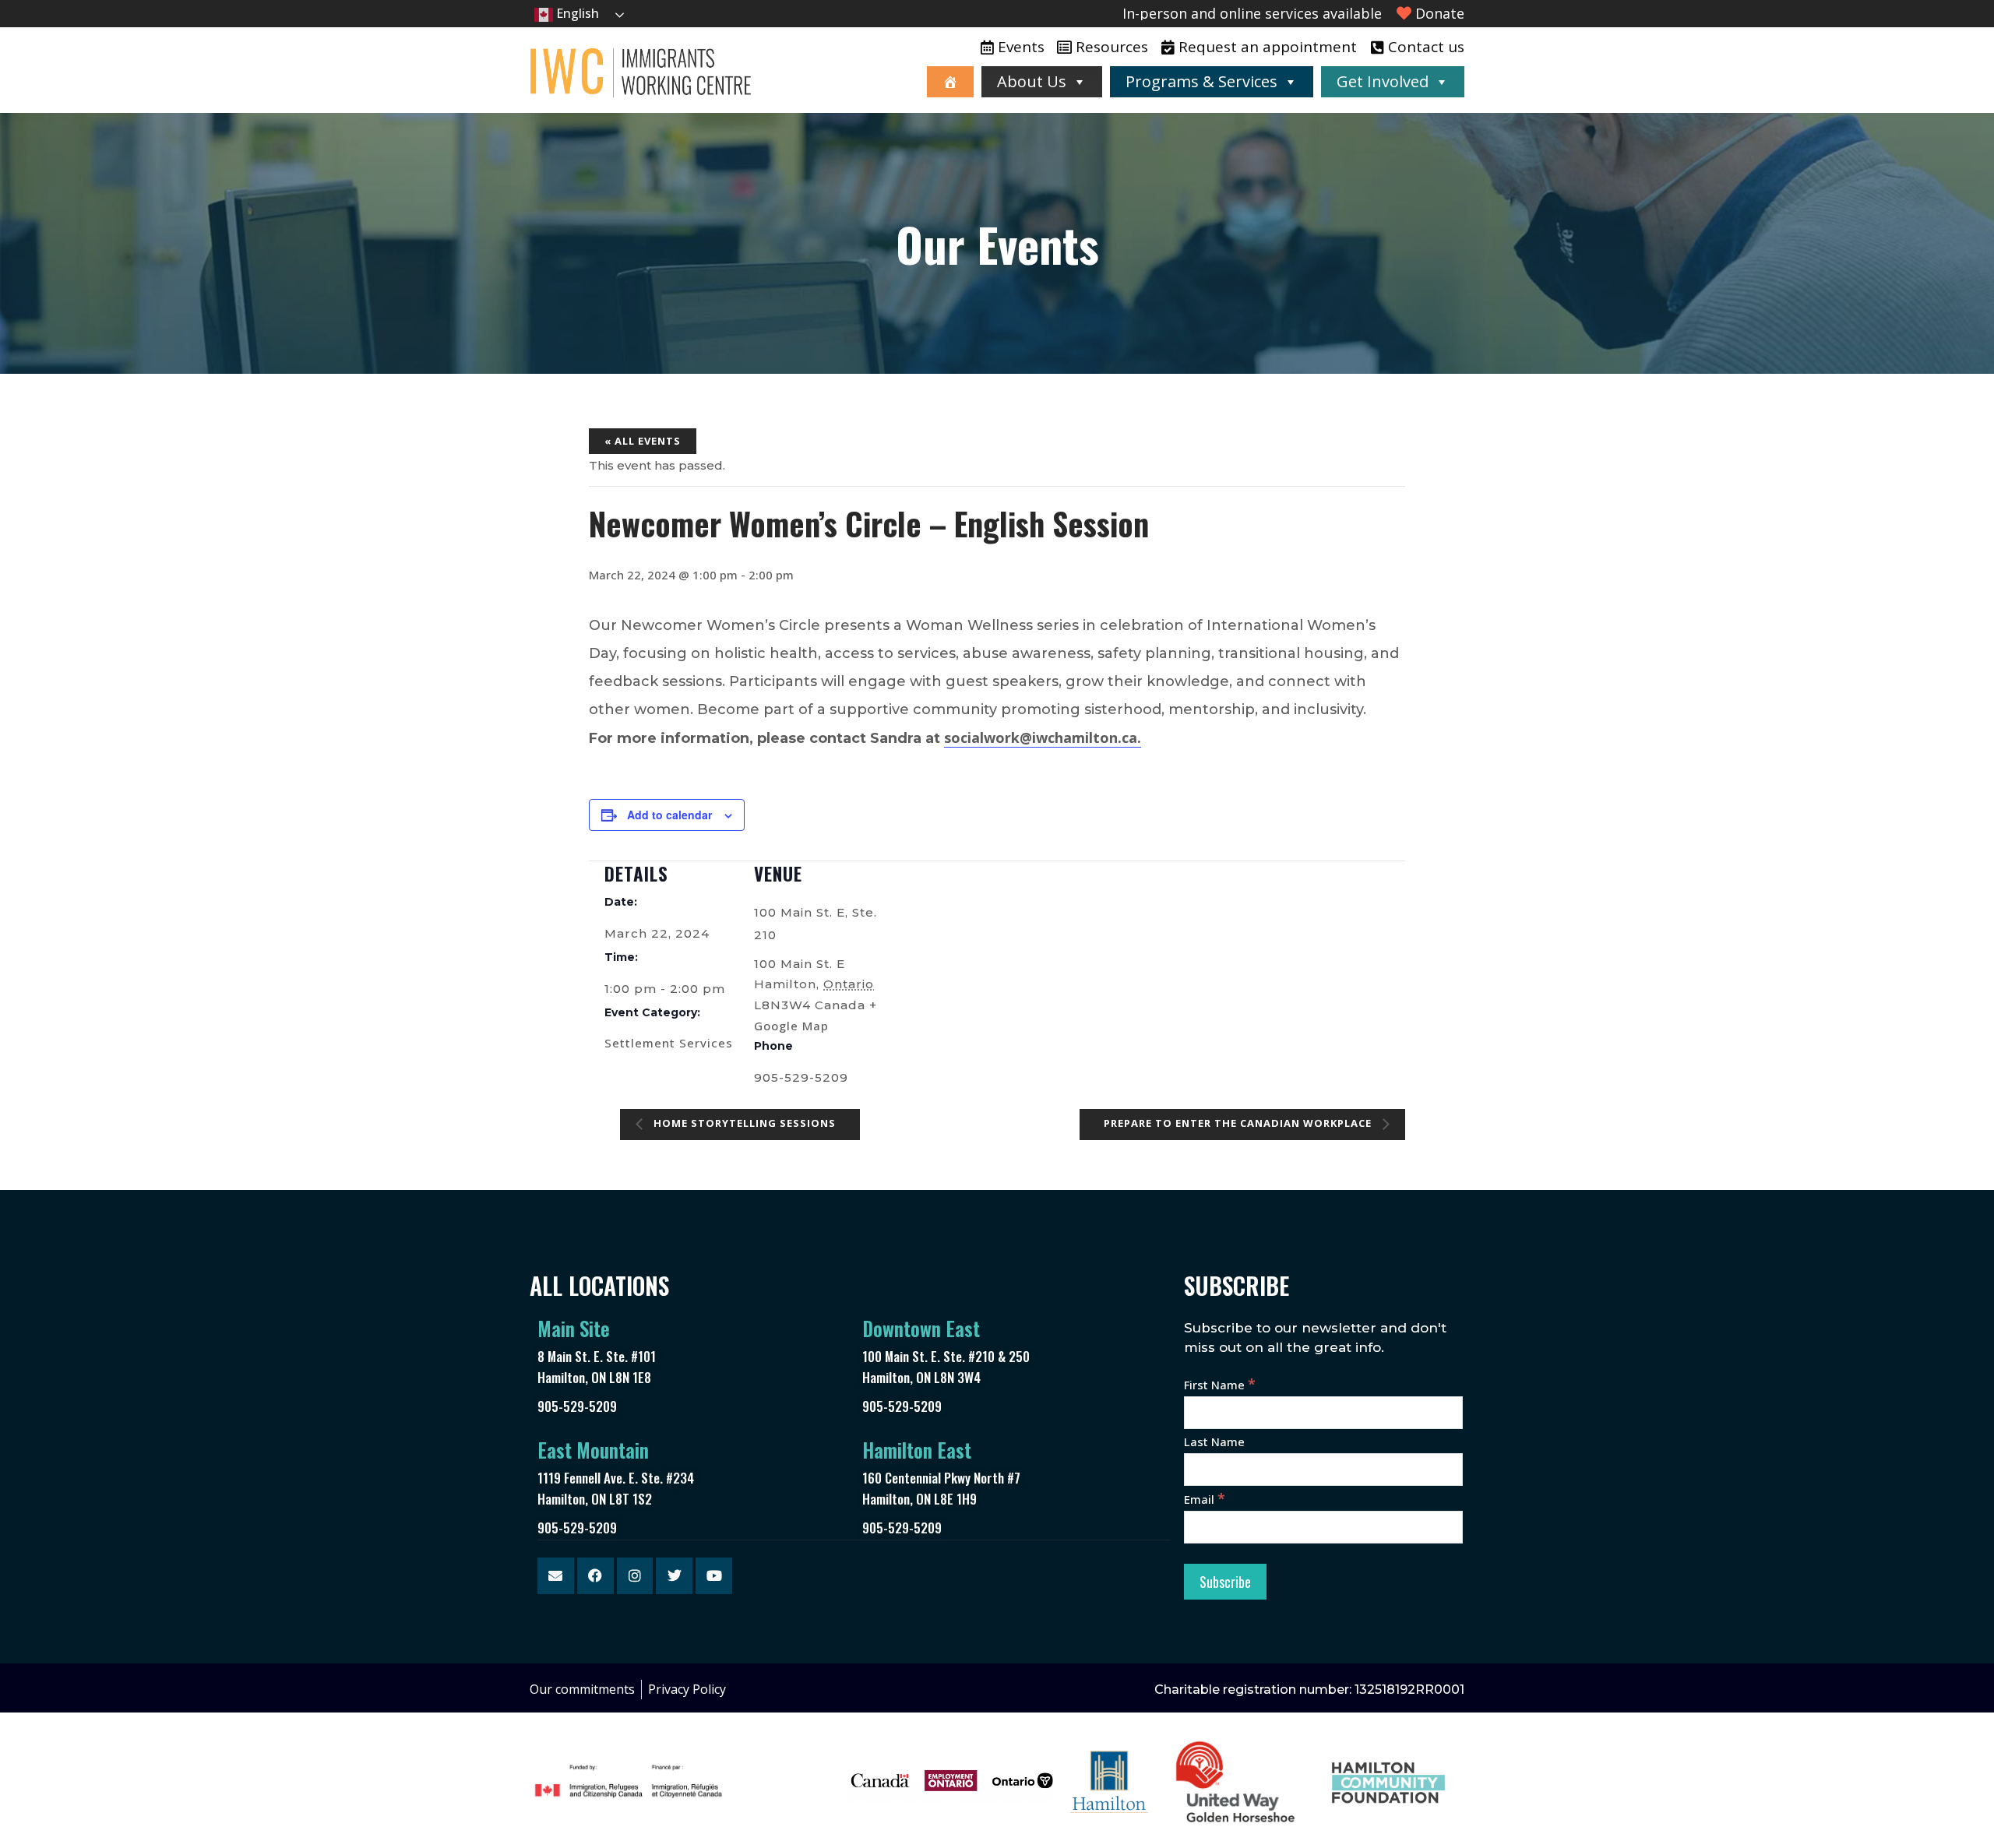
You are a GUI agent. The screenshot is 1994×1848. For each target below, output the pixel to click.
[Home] (950, 82)
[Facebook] (595, 1576)
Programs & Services (1201, 81)
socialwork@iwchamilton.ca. (1043, 737)
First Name (1220, 1385)
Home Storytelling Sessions (743, 1124)
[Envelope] (556, 1576)
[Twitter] (674, 1576)
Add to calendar (669, 815)
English (576, 13)
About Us (1032, 81)
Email (1205, 1499)
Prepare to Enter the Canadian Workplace (1239, 1124)
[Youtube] (714, 1576)
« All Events (643, 441)
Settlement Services (669, 1043)
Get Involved (1383, 81)
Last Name (1214, 1441)
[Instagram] (635, 1576)
